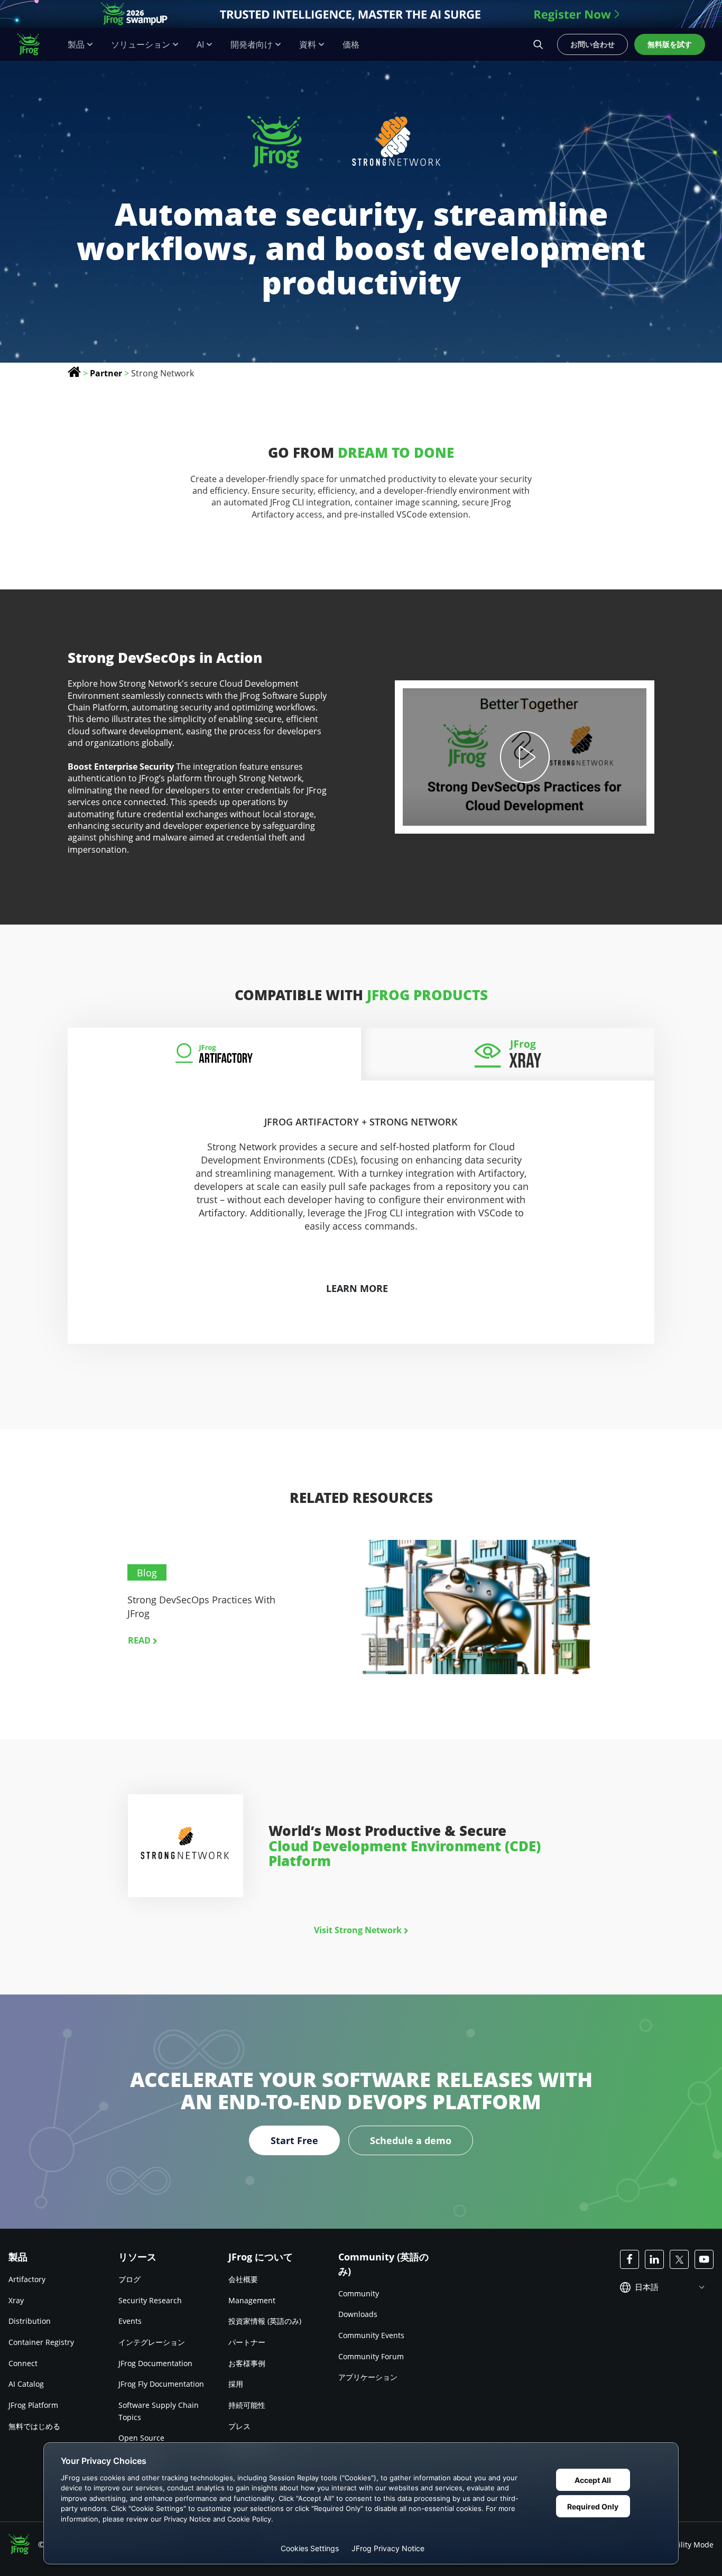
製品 (76, 45)
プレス (239, 2426)
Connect (23, 2363)
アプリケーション (368, 2377)
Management (252, 2300)
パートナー (247, 2342)
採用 (236, 2384)
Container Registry (41, 2342)
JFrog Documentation (155, 2363)
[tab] (214, 1054)
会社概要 (243, 2279)
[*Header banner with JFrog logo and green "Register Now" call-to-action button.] (361, 14)
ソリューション (141, 45)
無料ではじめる (34, 2426)
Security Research (150, 2300)
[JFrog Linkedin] (654, 2259)
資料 (308, 45)
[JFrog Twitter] (679, 2259)
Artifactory (27, 2279)
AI (200, 45)
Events (130, 2321)
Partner (106, 373)
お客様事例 (247, 2363)
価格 (351, 45)
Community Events (371, 2335)
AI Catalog (26, 2384)
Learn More (357, 1288)
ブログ (129, 2279)
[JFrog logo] (34, 44)
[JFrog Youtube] (704, 2259)
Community (359, 2293)
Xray (16, 2300)
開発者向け (252, 45)
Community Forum (371, 2356)
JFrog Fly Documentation (161, 2384)
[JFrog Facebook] (630, 2259)
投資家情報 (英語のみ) (265, 2321)
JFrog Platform (33, 2405)
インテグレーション (152, 2342)
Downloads (358, 2314)
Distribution (30, 2321)
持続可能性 (247, 2405)
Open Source (141, 2438)
